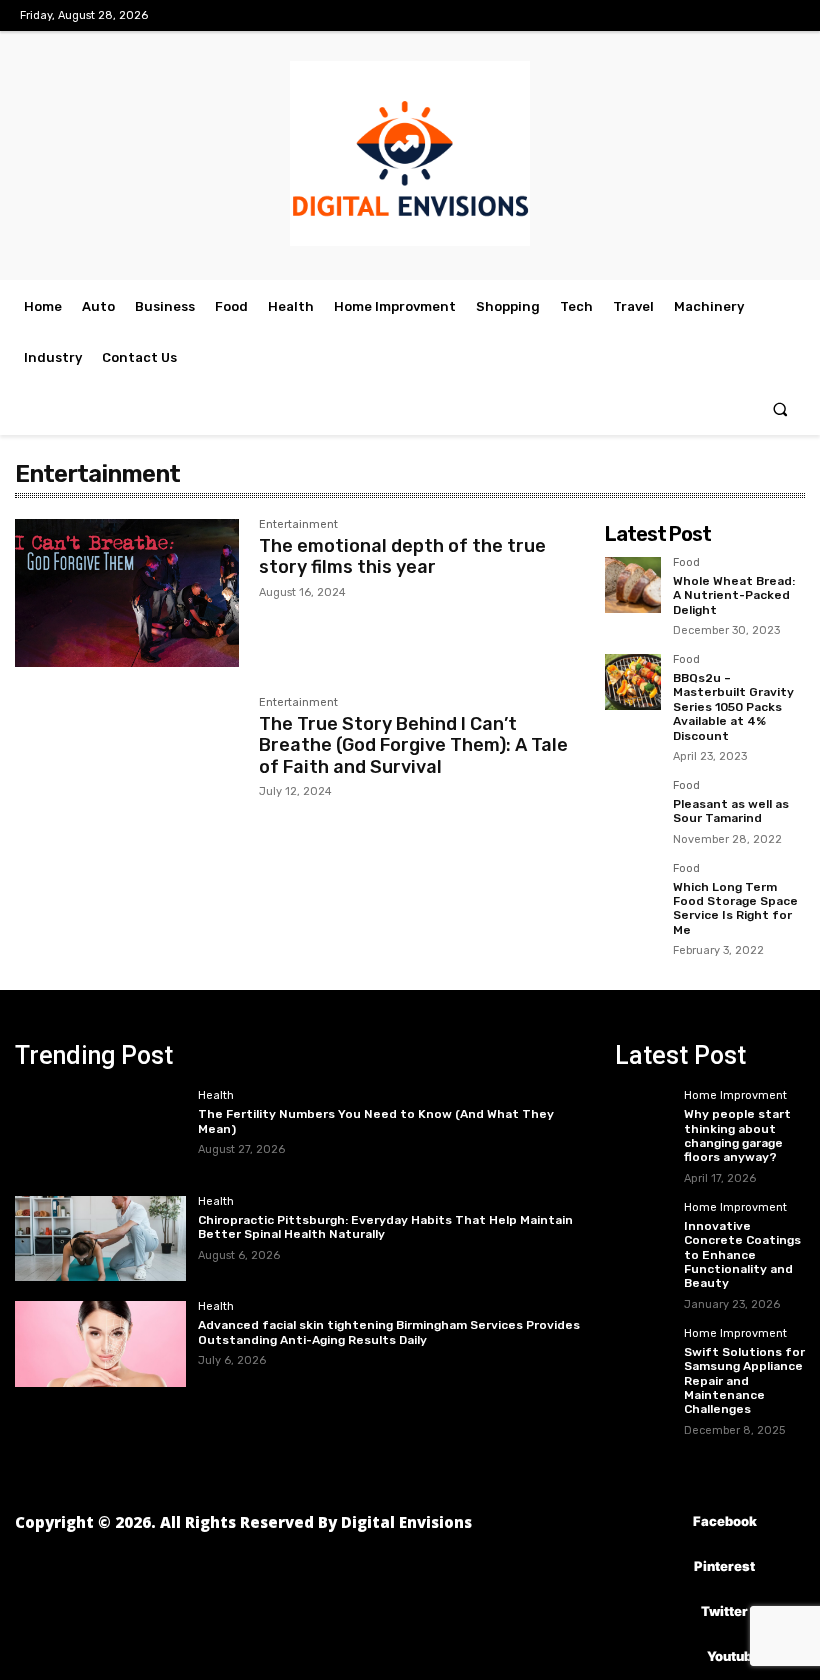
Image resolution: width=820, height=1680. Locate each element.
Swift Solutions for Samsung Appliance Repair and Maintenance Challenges (744, 1381)
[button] (780, 409)
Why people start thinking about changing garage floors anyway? (737, 1135)
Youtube (733, 1656)
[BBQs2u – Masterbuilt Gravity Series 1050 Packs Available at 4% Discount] (633, 682)
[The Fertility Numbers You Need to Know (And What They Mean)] (100, 1133)
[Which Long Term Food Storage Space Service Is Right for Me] (633, 891)
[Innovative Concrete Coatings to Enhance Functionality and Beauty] (643, 1216)
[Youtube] (677, 1657)
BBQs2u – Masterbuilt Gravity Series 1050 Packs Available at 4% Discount (733, 707)
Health (216, 1096)
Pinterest (724, 1566)
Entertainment (298, 525)
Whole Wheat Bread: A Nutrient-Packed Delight (734, 595)
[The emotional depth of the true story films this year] (127, 593)
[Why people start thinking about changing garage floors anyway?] (643, 1104)
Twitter (724, 1611)
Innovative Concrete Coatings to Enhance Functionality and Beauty (742, 1255)
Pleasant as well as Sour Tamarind (731, 811)
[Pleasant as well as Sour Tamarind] (633, 808)
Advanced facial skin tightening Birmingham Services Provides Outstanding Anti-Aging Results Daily (389, 1332)
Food (686, 563)
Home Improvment (735, 1096)
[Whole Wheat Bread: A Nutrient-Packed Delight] (633, 585)
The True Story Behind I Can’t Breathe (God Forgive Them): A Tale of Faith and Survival (413, 745)
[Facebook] (663, 1522)
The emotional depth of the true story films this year (402, 557)
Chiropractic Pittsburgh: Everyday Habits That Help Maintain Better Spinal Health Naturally (385, 1227)
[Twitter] (671, 1612)
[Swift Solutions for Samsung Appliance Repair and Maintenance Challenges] (643, 1342)
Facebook (725, 1521)
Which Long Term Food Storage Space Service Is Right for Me (735, 908)
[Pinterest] (664, 1567)
